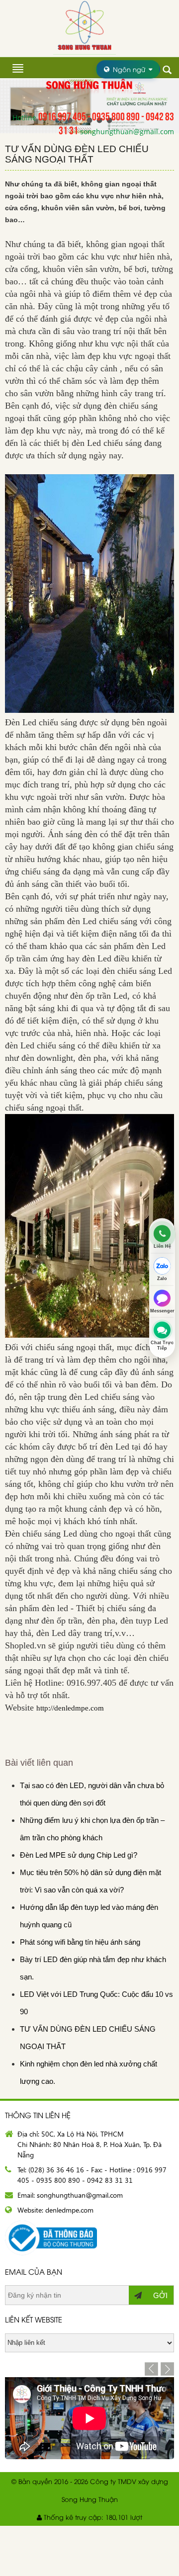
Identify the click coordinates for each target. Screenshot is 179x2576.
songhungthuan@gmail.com (127, 131)
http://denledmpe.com (70, 1708)
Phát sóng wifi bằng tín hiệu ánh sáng (80, 1942)
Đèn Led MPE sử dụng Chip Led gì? (79, 1855)
